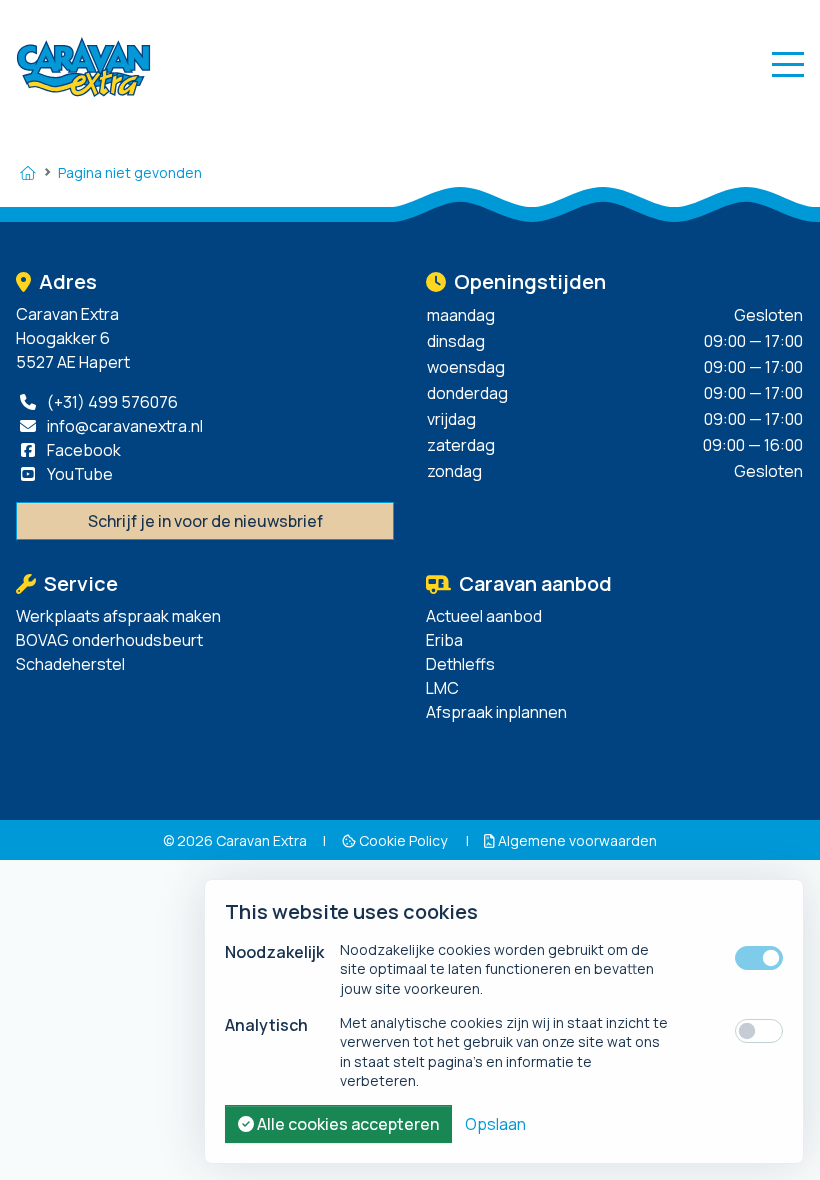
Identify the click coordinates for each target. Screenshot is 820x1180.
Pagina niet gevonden (130, 172)
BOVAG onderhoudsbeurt (109, 640)
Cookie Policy (403, 840)
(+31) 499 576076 (111, 402)
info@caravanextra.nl (123, 426)
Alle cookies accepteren (346, 1124)
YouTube (78, 474)
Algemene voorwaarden (576, 840)
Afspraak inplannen (496, 712)
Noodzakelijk (274, 952)
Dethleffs (460, 664)
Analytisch (266, 1025)
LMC (442, 688)
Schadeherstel (70, 664)
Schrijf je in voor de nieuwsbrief (205, 521)
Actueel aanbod (484, 616)
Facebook (82, 450)
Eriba (444, 640)
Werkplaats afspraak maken (118, 616)
